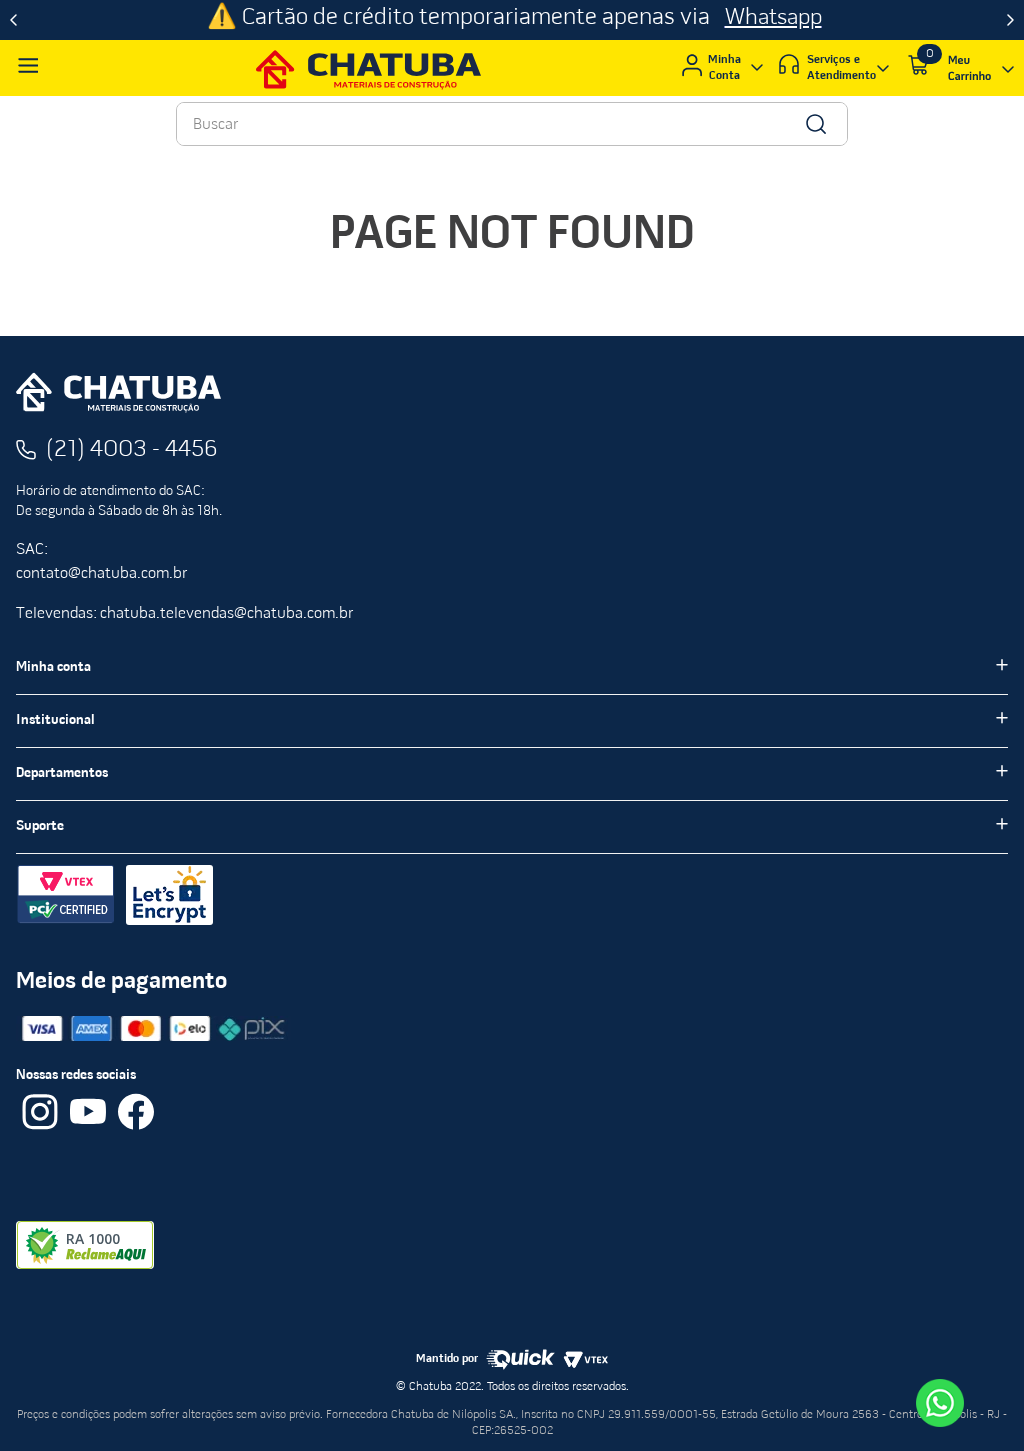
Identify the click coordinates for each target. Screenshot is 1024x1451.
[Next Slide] (1010, 20)
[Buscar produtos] (814, 124)
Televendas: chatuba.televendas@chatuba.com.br (184, 614)
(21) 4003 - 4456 (132, 450)
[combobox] (512, 124)
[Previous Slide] (13, 20)
